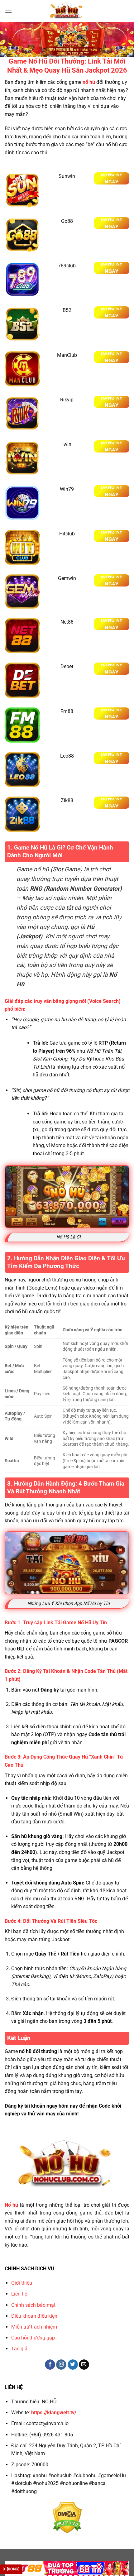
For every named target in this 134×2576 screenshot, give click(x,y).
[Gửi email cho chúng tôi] (84, 2365)
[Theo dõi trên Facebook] (50, 2365)
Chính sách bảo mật (33, 2305)
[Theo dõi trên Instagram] (61, 2365)
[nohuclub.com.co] (67, 11)
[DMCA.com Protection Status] (67, 2517)
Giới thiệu (22, 2283)
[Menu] (8, 11)
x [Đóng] (11, 2569)
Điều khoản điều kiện (34, 2316)
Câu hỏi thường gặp (33, 2338)
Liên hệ (19, 2294)
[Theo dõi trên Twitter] (73, 2365)
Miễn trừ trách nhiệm (34, 2327)
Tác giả (19, 2349)
